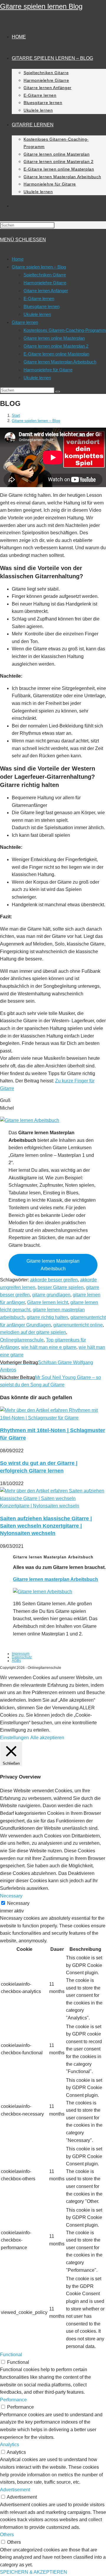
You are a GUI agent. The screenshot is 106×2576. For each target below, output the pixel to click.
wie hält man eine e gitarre (49, 1347)
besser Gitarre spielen (61, 1287)
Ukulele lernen (37, 314)
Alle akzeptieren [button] (47, 1738)
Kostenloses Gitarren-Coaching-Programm (65, 330)
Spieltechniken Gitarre (45, 275)
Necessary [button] (11, 1896)
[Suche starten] (58, 392)
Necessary (18, 1903)
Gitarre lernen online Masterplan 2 (56, 346)
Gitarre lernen (25, 322)
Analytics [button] (10, 2445)
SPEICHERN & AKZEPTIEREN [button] (34, 2572)
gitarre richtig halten (47, 1317)
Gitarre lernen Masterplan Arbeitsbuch (60, 362)
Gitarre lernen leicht (48, 1302)
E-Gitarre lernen (39, 299)
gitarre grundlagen (51, 1295)
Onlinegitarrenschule (22, 1340)
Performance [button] (13, 2400)
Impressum (21, 1654)
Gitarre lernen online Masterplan (54, 338)
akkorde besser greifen (54, 1280)
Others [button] (7, 2535)
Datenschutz (22, 1657)
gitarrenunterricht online (78, 1325)
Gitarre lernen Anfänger (46, 291)
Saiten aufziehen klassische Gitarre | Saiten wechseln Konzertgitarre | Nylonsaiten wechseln (46, 1526)
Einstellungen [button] (14, 1738)
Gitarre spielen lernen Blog (41, 6)
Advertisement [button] (15, 2490)
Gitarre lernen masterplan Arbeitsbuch (56, 1579)
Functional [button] (11, 2355)
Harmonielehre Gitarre (45, 283)
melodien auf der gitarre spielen (33, 1332)
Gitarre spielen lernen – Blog (39, 267)
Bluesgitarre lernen (42, 306)
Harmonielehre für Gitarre (48, 370)
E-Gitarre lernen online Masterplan (56, 354)
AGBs (16, 1661)
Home (18, 259)
